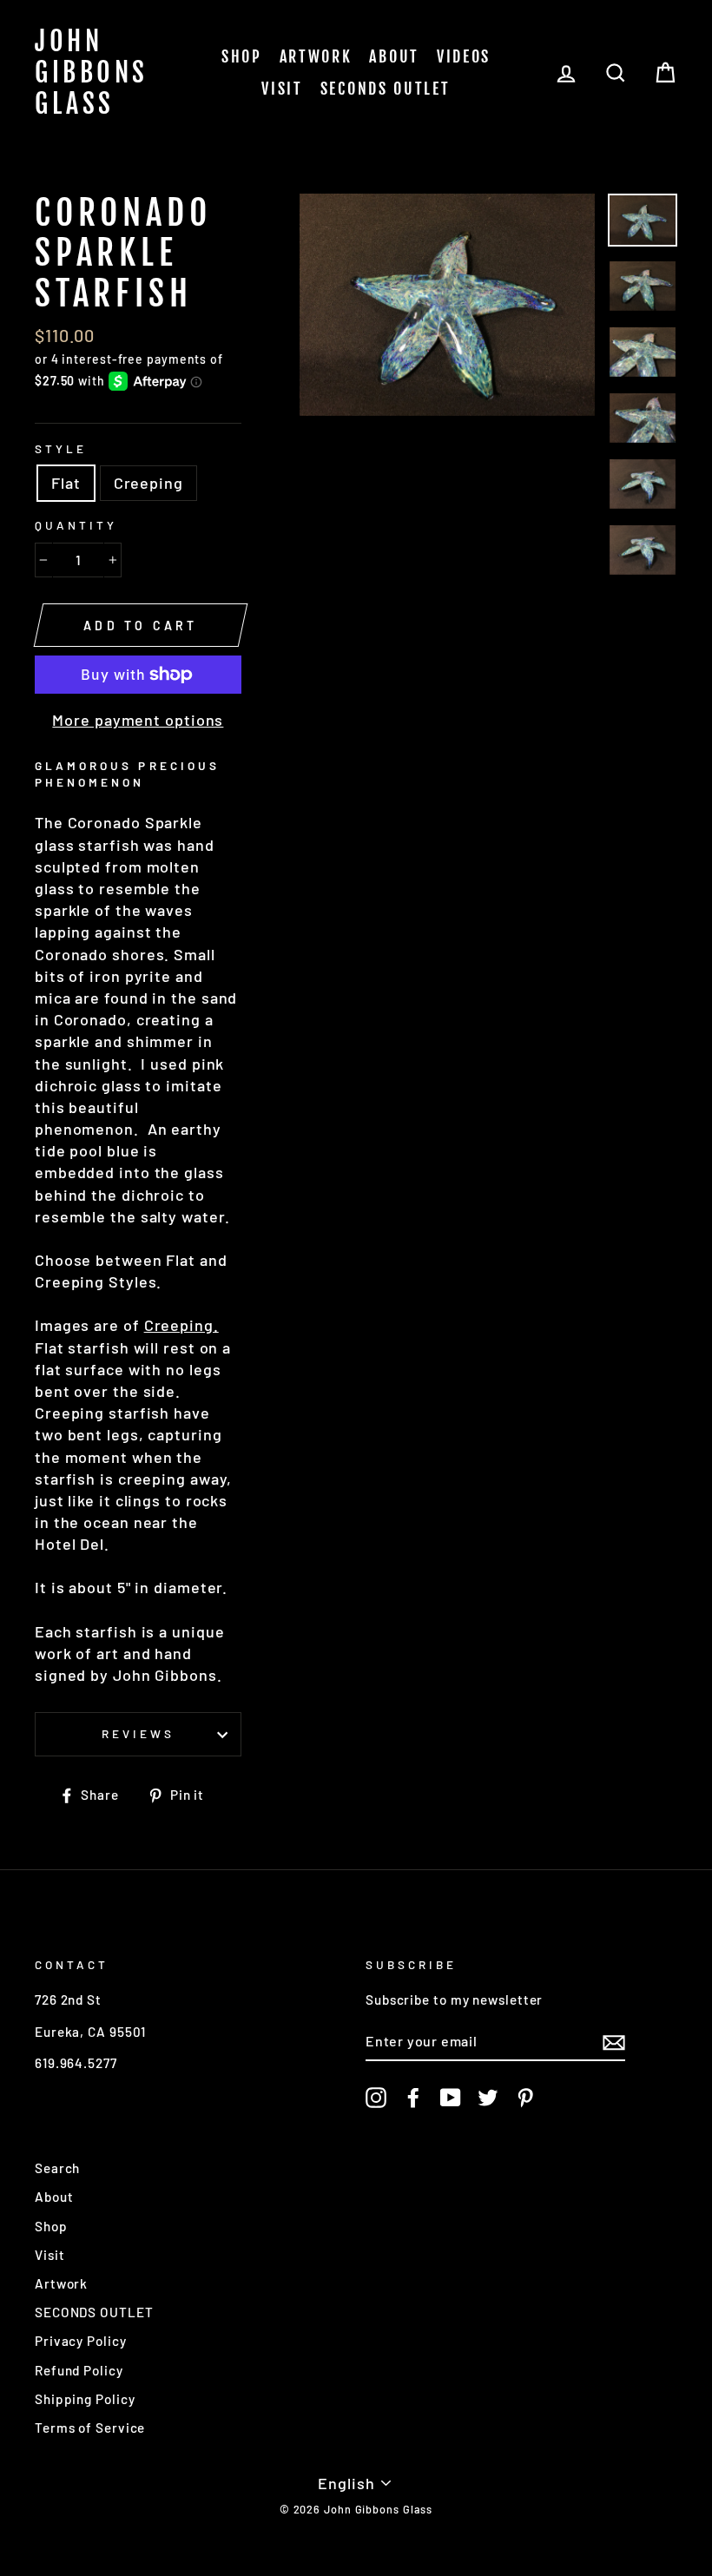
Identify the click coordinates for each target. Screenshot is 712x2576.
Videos (464, 56)
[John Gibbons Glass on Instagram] (376, 2098)
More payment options (138, 720)
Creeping (148, 483)
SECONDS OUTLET (386, 89)
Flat (66, 483)
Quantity (76, 525)
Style (61, 448)
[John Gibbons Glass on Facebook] (413, 2098)
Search (57, 2168)
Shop (242, 56)
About (394, 56)
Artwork (316, 56)
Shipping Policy (85, 2399)
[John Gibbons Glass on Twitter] (488, 2098)
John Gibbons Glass (92, 73)
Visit (282, 89)
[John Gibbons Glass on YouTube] (451, 2098)
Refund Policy (79, 2370)
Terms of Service (90, 2428)
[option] (448, 305)
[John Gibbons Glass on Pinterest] (525, 2098)
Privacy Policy (81, 2341)
